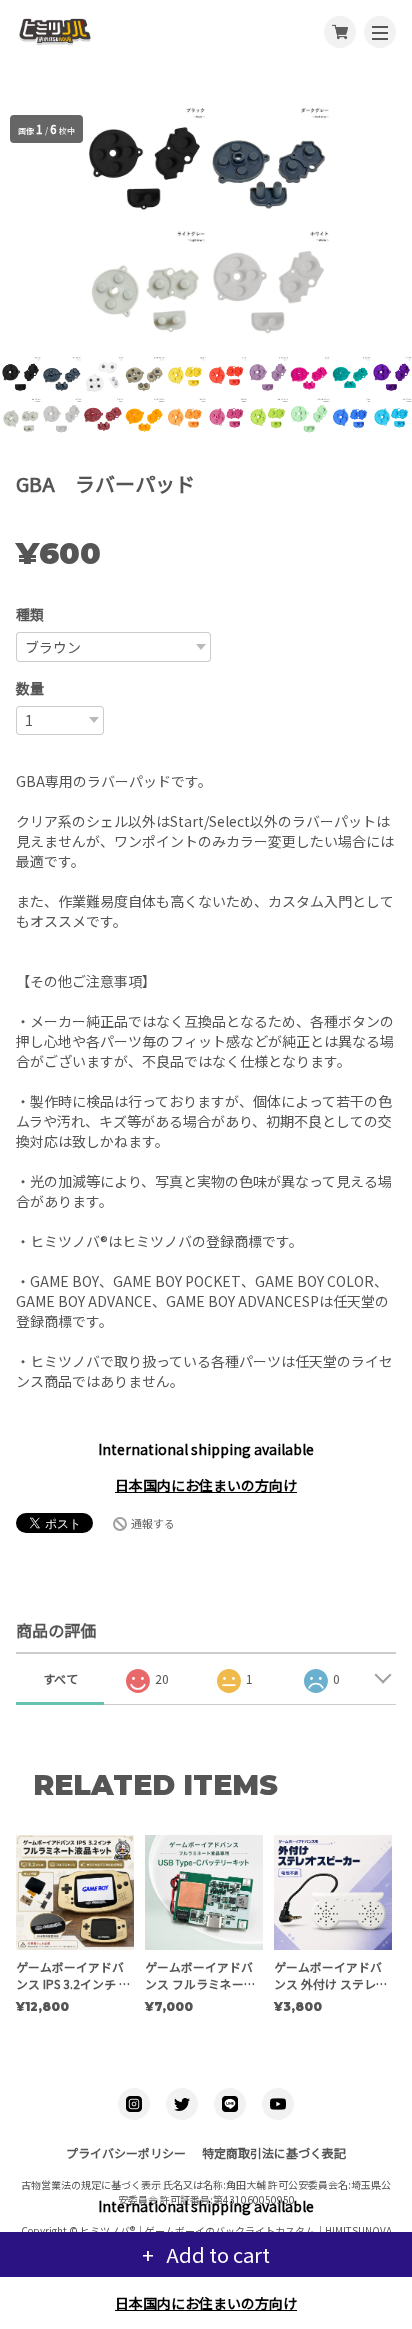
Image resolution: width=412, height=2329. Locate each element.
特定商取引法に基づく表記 (274, 2152)
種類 (30, 614)
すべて (60, 1678)
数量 (30, 688)
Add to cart (216, 2254)
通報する (153, 1523)
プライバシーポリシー (126, 2152)
